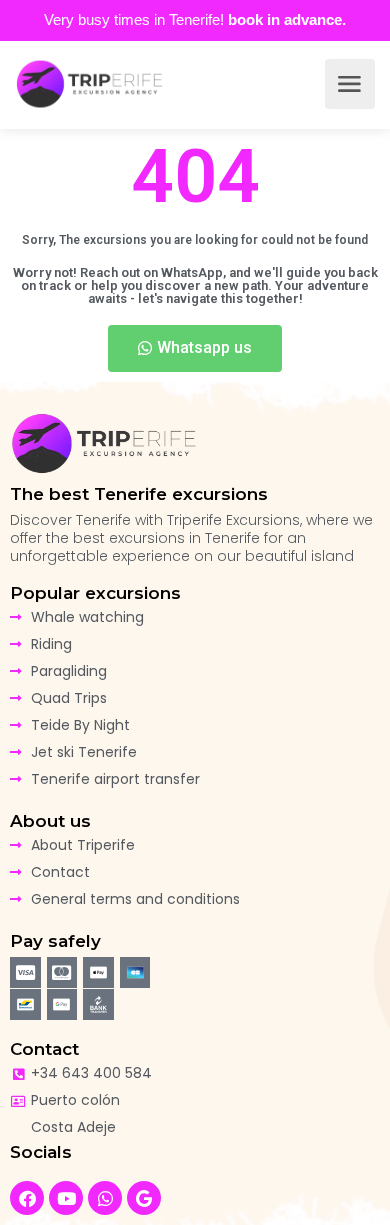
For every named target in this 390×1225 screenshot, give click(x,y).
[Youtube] (66, 1198)
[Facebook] (27, 1198)
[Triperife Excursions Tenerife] (90, 84)
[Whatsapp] (105, 1198)
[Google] (144, 1198)
